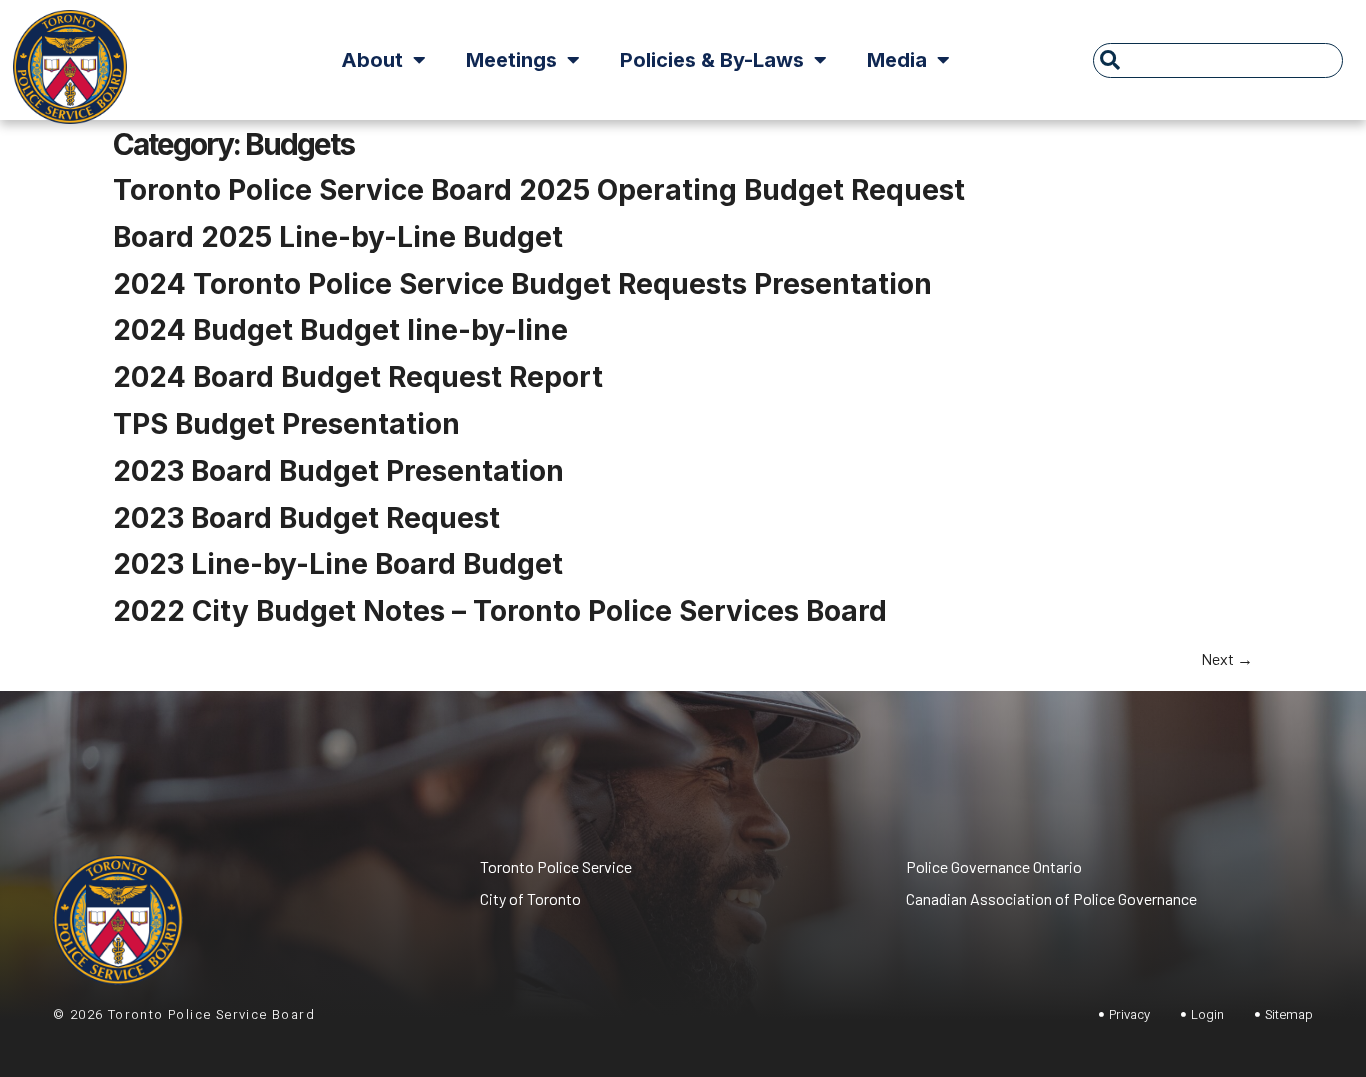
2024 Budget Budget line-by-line (340, 330)
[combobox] (1218, 60)
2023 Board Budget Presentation (338, 471)
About (372, 60)
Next (1227, 658)
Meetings (511, 60)
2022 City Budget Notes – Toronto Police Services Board (500, 611)
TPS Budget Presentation (286, 424)
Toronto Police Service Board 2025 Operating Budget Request (539, 190)
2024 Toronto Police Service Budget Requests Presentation (522, 284)
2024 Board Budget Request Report (358, 377)
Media (897, 60)
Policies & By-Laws (712, 60)
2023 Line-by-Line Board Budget (338, 564)
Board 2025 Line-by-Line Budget (338, 237)
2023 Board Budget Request (306, 518)
